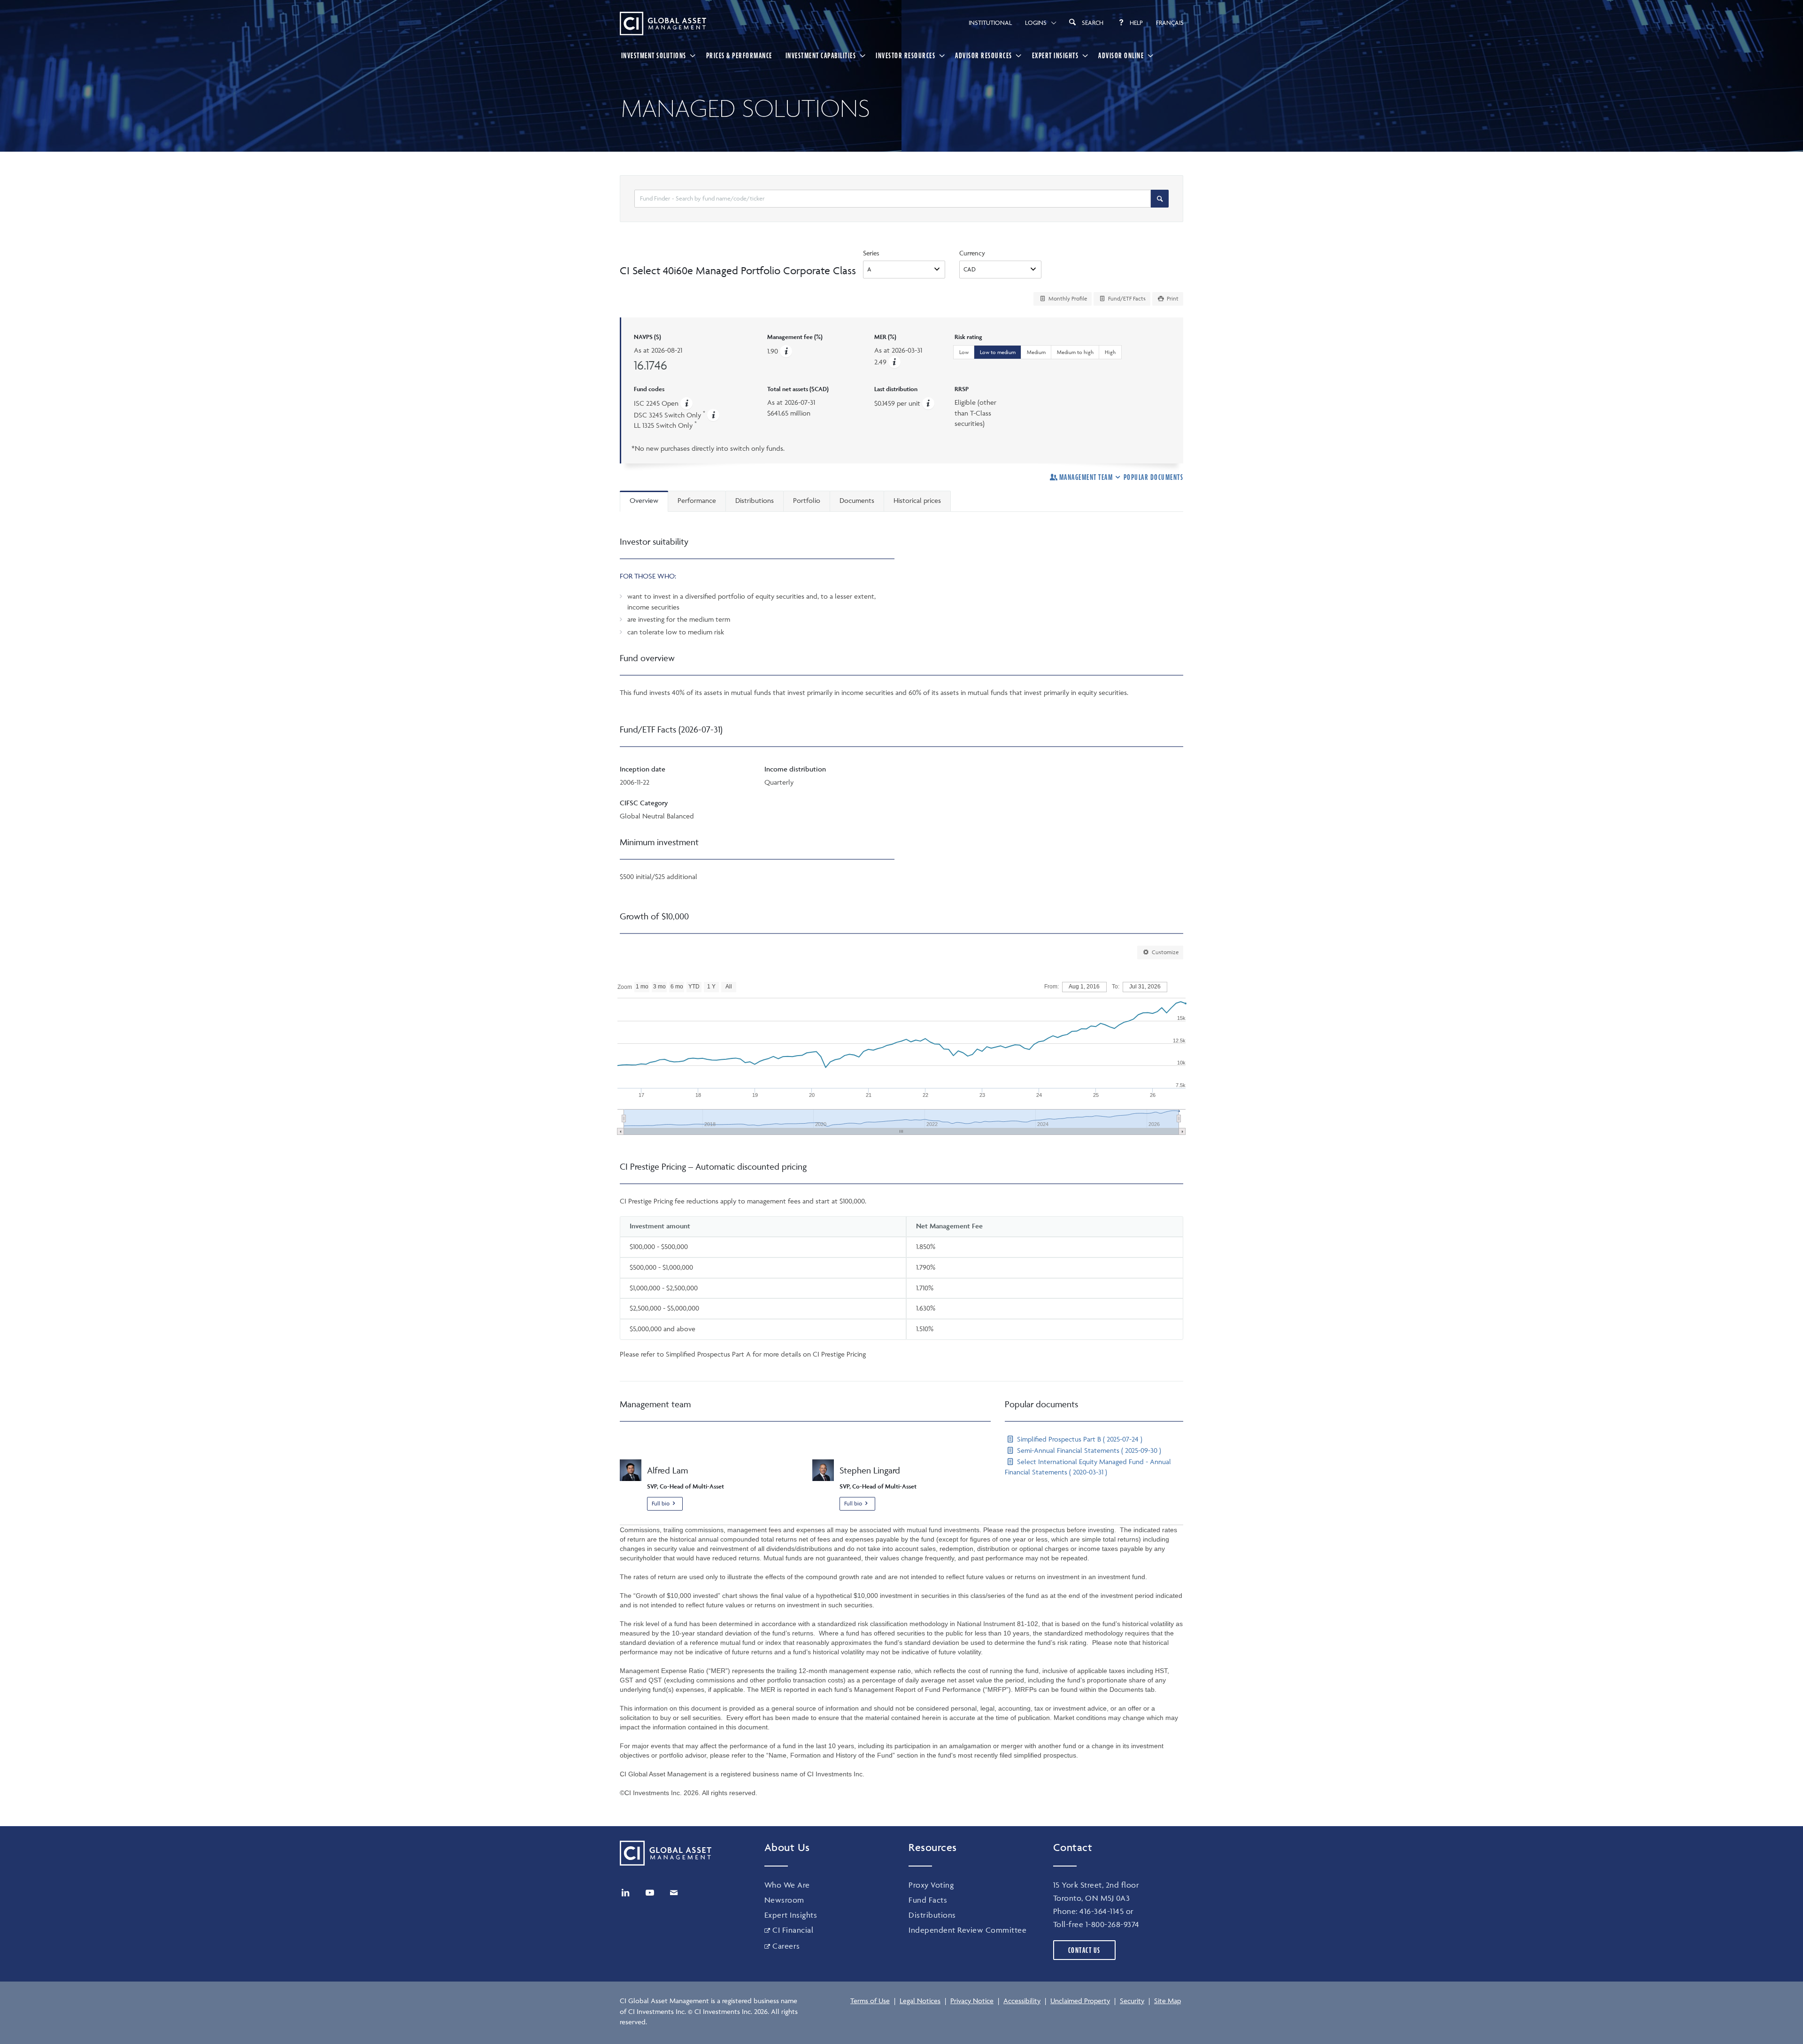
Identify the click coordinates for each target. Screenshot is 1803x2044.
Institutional (990, 23)
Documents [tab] (857, 500)
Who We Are (787, 1885)
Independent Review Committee (967, 1930)
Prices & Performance (739, 55)
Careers (786, 1946)
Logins (1036, 23)
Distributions (932, 1915)
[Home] (663, 23)
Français (1170, 23)
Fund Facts (928, 1900)
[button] (894, 362)
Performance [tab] (697, 500)
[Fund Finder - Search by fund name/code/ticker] (1160, 199)
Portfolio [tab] (807, 500)
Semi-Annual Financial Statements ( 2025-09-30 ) (1088, 1450)
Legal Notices (920, 2001)
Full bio (661, 1503)
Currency (972, 253)
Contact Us (1084, 1950)
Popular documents (1153, 477)
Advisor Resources (984, 55)
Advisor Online (1121, 55)
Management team (1086, 477)
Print (1172, 298)
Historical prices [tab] (917, 500)
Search (1093, 23)
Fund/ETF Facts (1126, 298)
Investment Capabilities (821, 55)
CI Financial (793, 1930)
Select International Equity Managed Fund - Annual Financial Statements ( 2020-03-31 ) (1088, 1467)
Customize (1164, 952)
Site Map (1167, 2001)
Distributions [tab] (755, 500)
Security (1132, 2001)
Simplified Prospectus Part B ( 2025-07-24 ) (1079, 1439)
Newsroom (784, 1900)
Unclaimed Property (1080, 2001)
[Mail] (674, 1893)
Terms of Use (870, 2001)
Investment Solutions (654, 55)
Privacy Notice (972, 2001)
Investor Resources (905, 55)
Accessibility (1022, 2001)
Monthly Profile (1067, 298)
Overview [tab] (644, 500)
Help (1136, 23)
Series (871, 253)
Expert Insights (1056, 55)
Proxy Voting (931, 1885)
